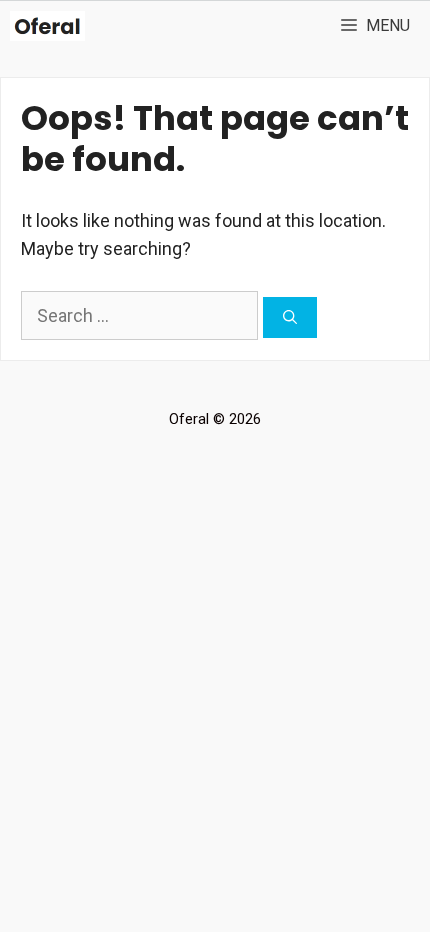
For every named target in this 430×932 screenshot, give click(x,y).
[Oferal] (47, 26)
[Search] (290, 317)
